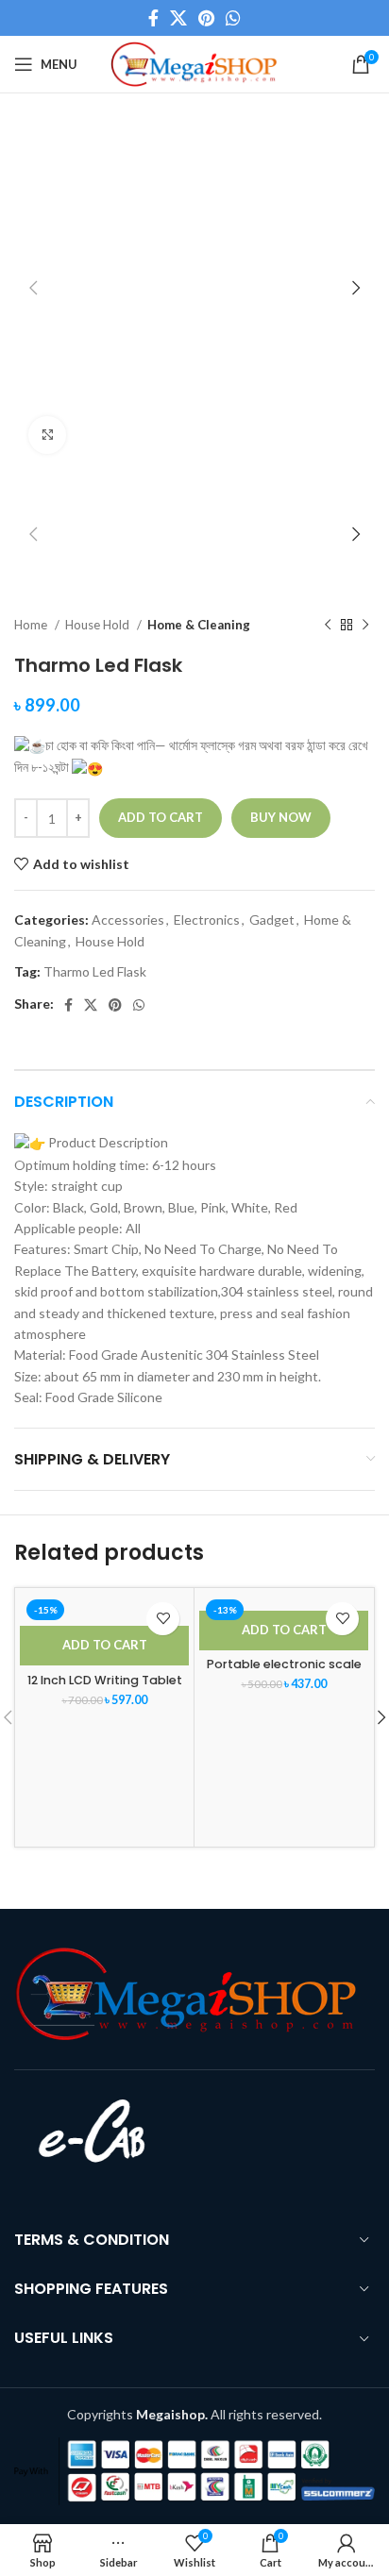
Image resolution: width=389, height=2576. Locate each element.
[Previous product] (328, 625)
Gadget (272, 920)
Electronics (207, 920)
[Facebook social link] (153, 18)
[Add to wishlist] (163, 1619)
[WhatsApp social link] (233, 18)
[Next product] (365, 625)
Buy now (281, 817)
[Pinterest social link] (206, 18)
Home (32, 625)
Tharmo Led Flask (95, 971)
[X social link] (178, 18)
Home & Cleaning (199, 625)
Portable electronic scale (284, 1664)
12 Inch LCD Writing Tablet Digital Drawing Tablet (105, 1687)
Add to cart (161, 817)
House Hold (99, 625)
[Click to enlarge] (47, 435)
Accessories (128, 920)
